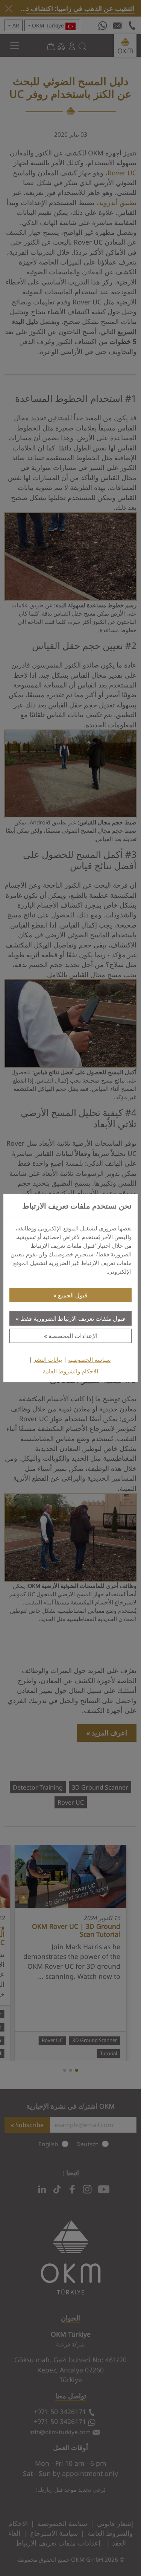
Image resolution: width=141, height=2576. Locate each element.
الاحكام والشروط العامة (70, 1371)
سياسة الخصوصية (89, 1360)
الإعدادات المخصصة (73, 1336)
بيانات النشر (48, 1360)
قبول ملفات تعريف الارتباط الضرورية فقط (73, 1318)
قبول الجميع (73, 1295)
